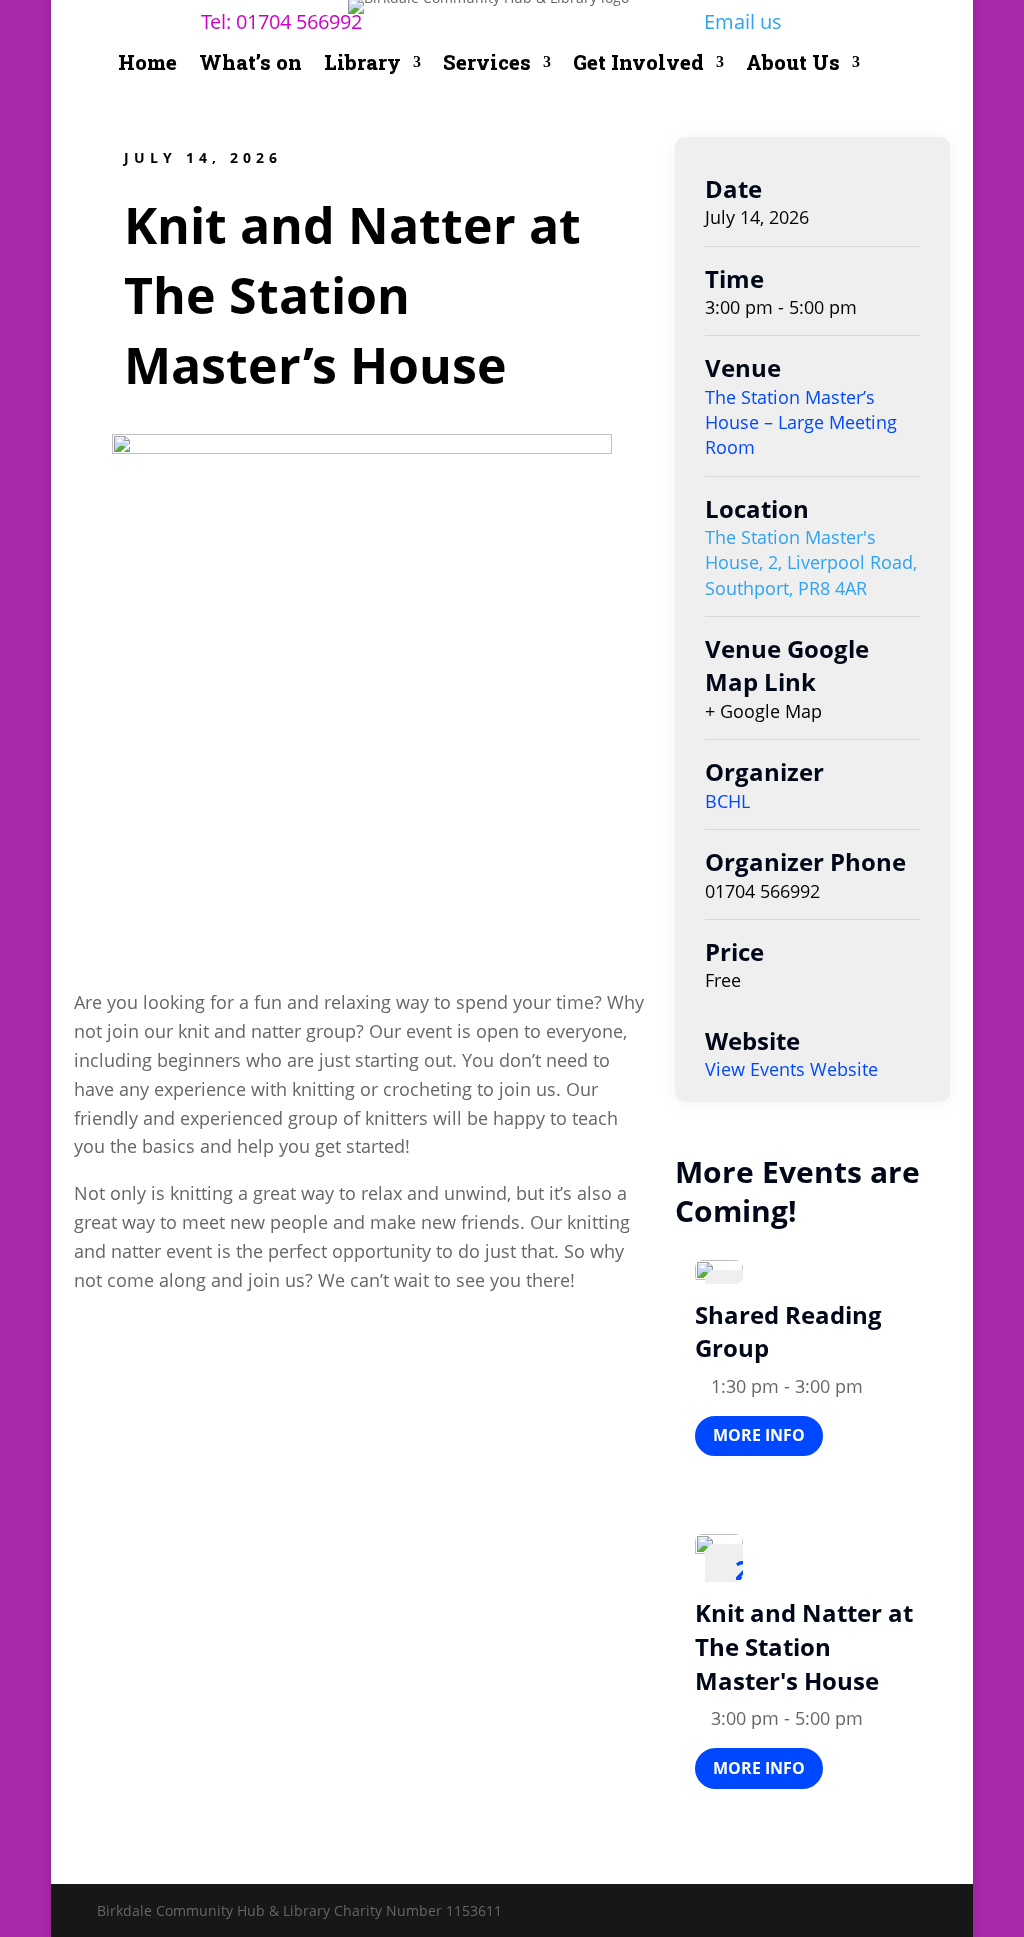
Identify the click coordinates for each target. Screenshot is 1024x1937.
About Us (793, 65)
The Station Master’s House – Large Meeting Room (801, 422)
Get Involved (638, 65)
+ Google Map (763, 711)
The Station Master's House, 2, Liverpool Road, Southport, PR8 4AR (811, 562)
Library (362, 65)
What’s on (250, 65)
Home (147, 65)
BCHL (727, 801)
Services (487, 65)
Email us (743, 21)
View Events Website (791, 1069)
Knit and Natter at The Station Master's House (804, 1646)
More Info (759, 1435)
